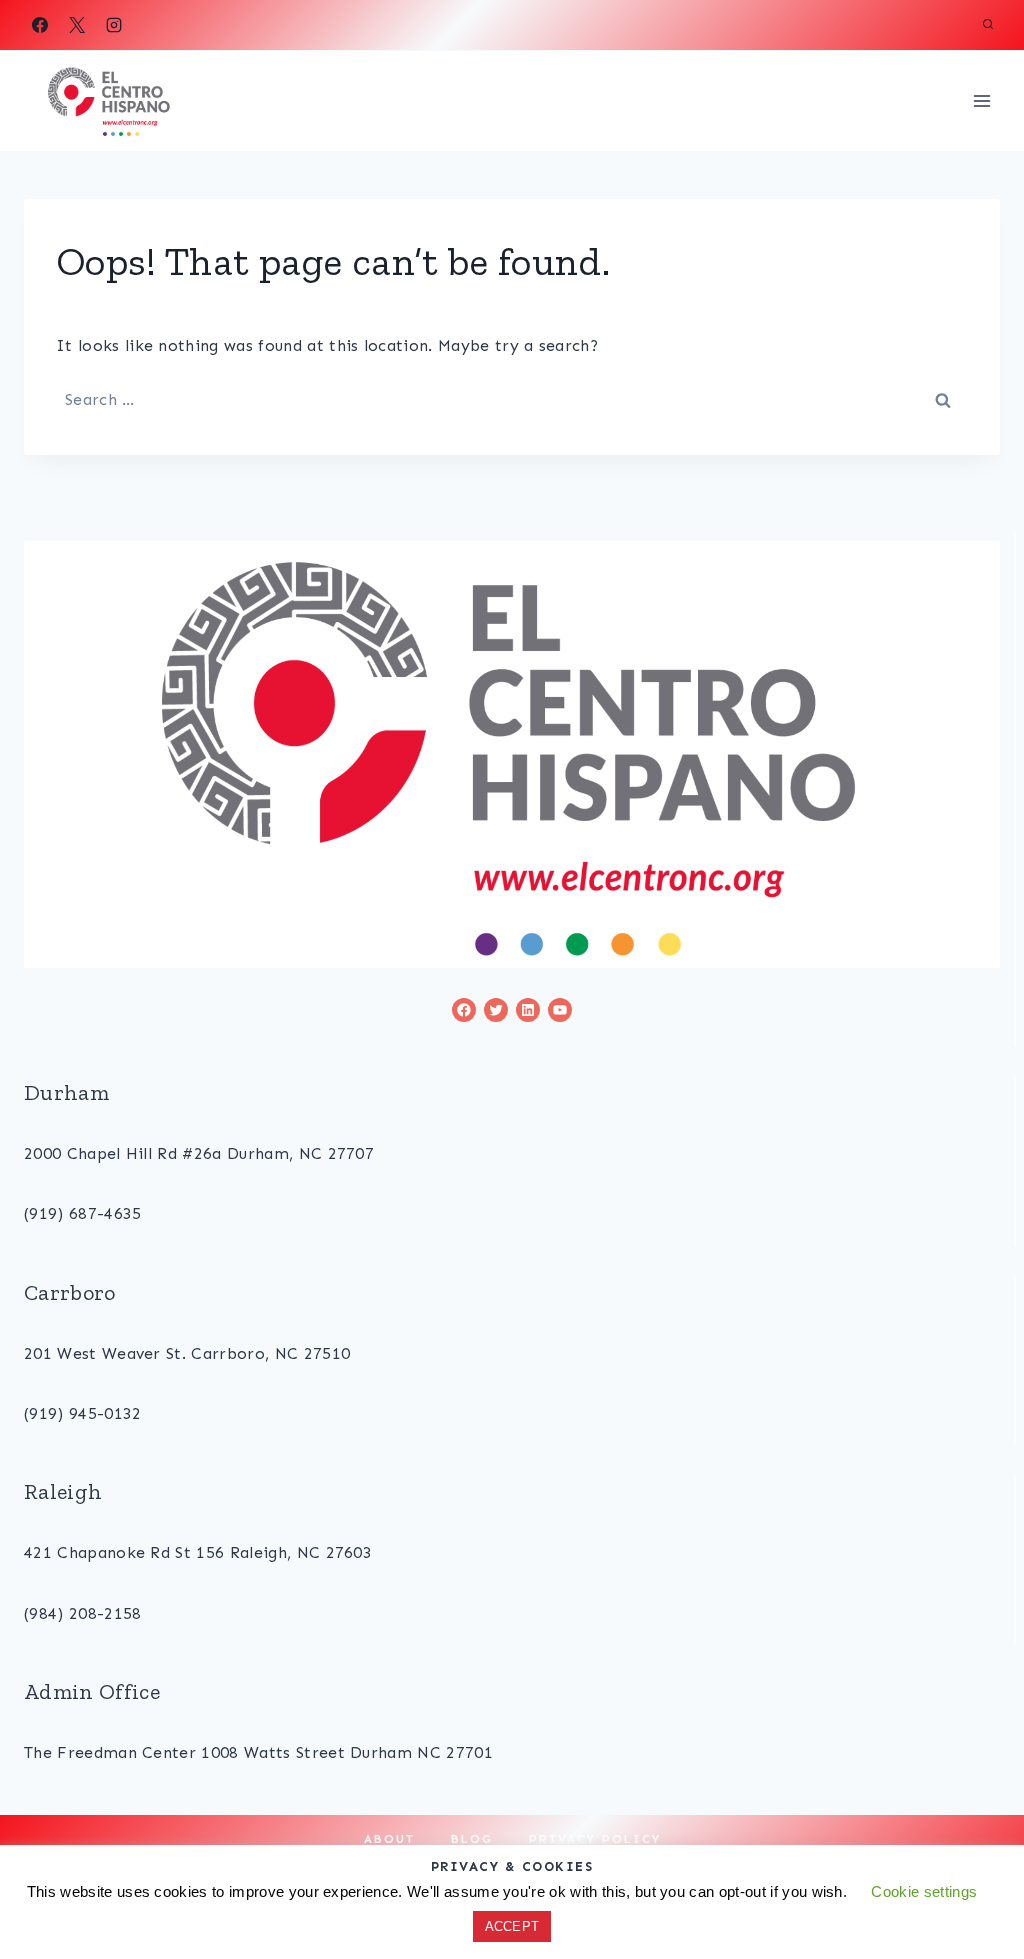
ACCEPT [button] (512, 1926)
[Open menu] (981, 100)
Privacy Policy (595, 1839)
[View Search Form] (988, 25)
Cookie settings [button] (924, 1891)
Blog (472, 1839)
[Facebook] (40, 25)
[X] (77, 25)
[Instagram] (114, 25)
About (389, 1839)
